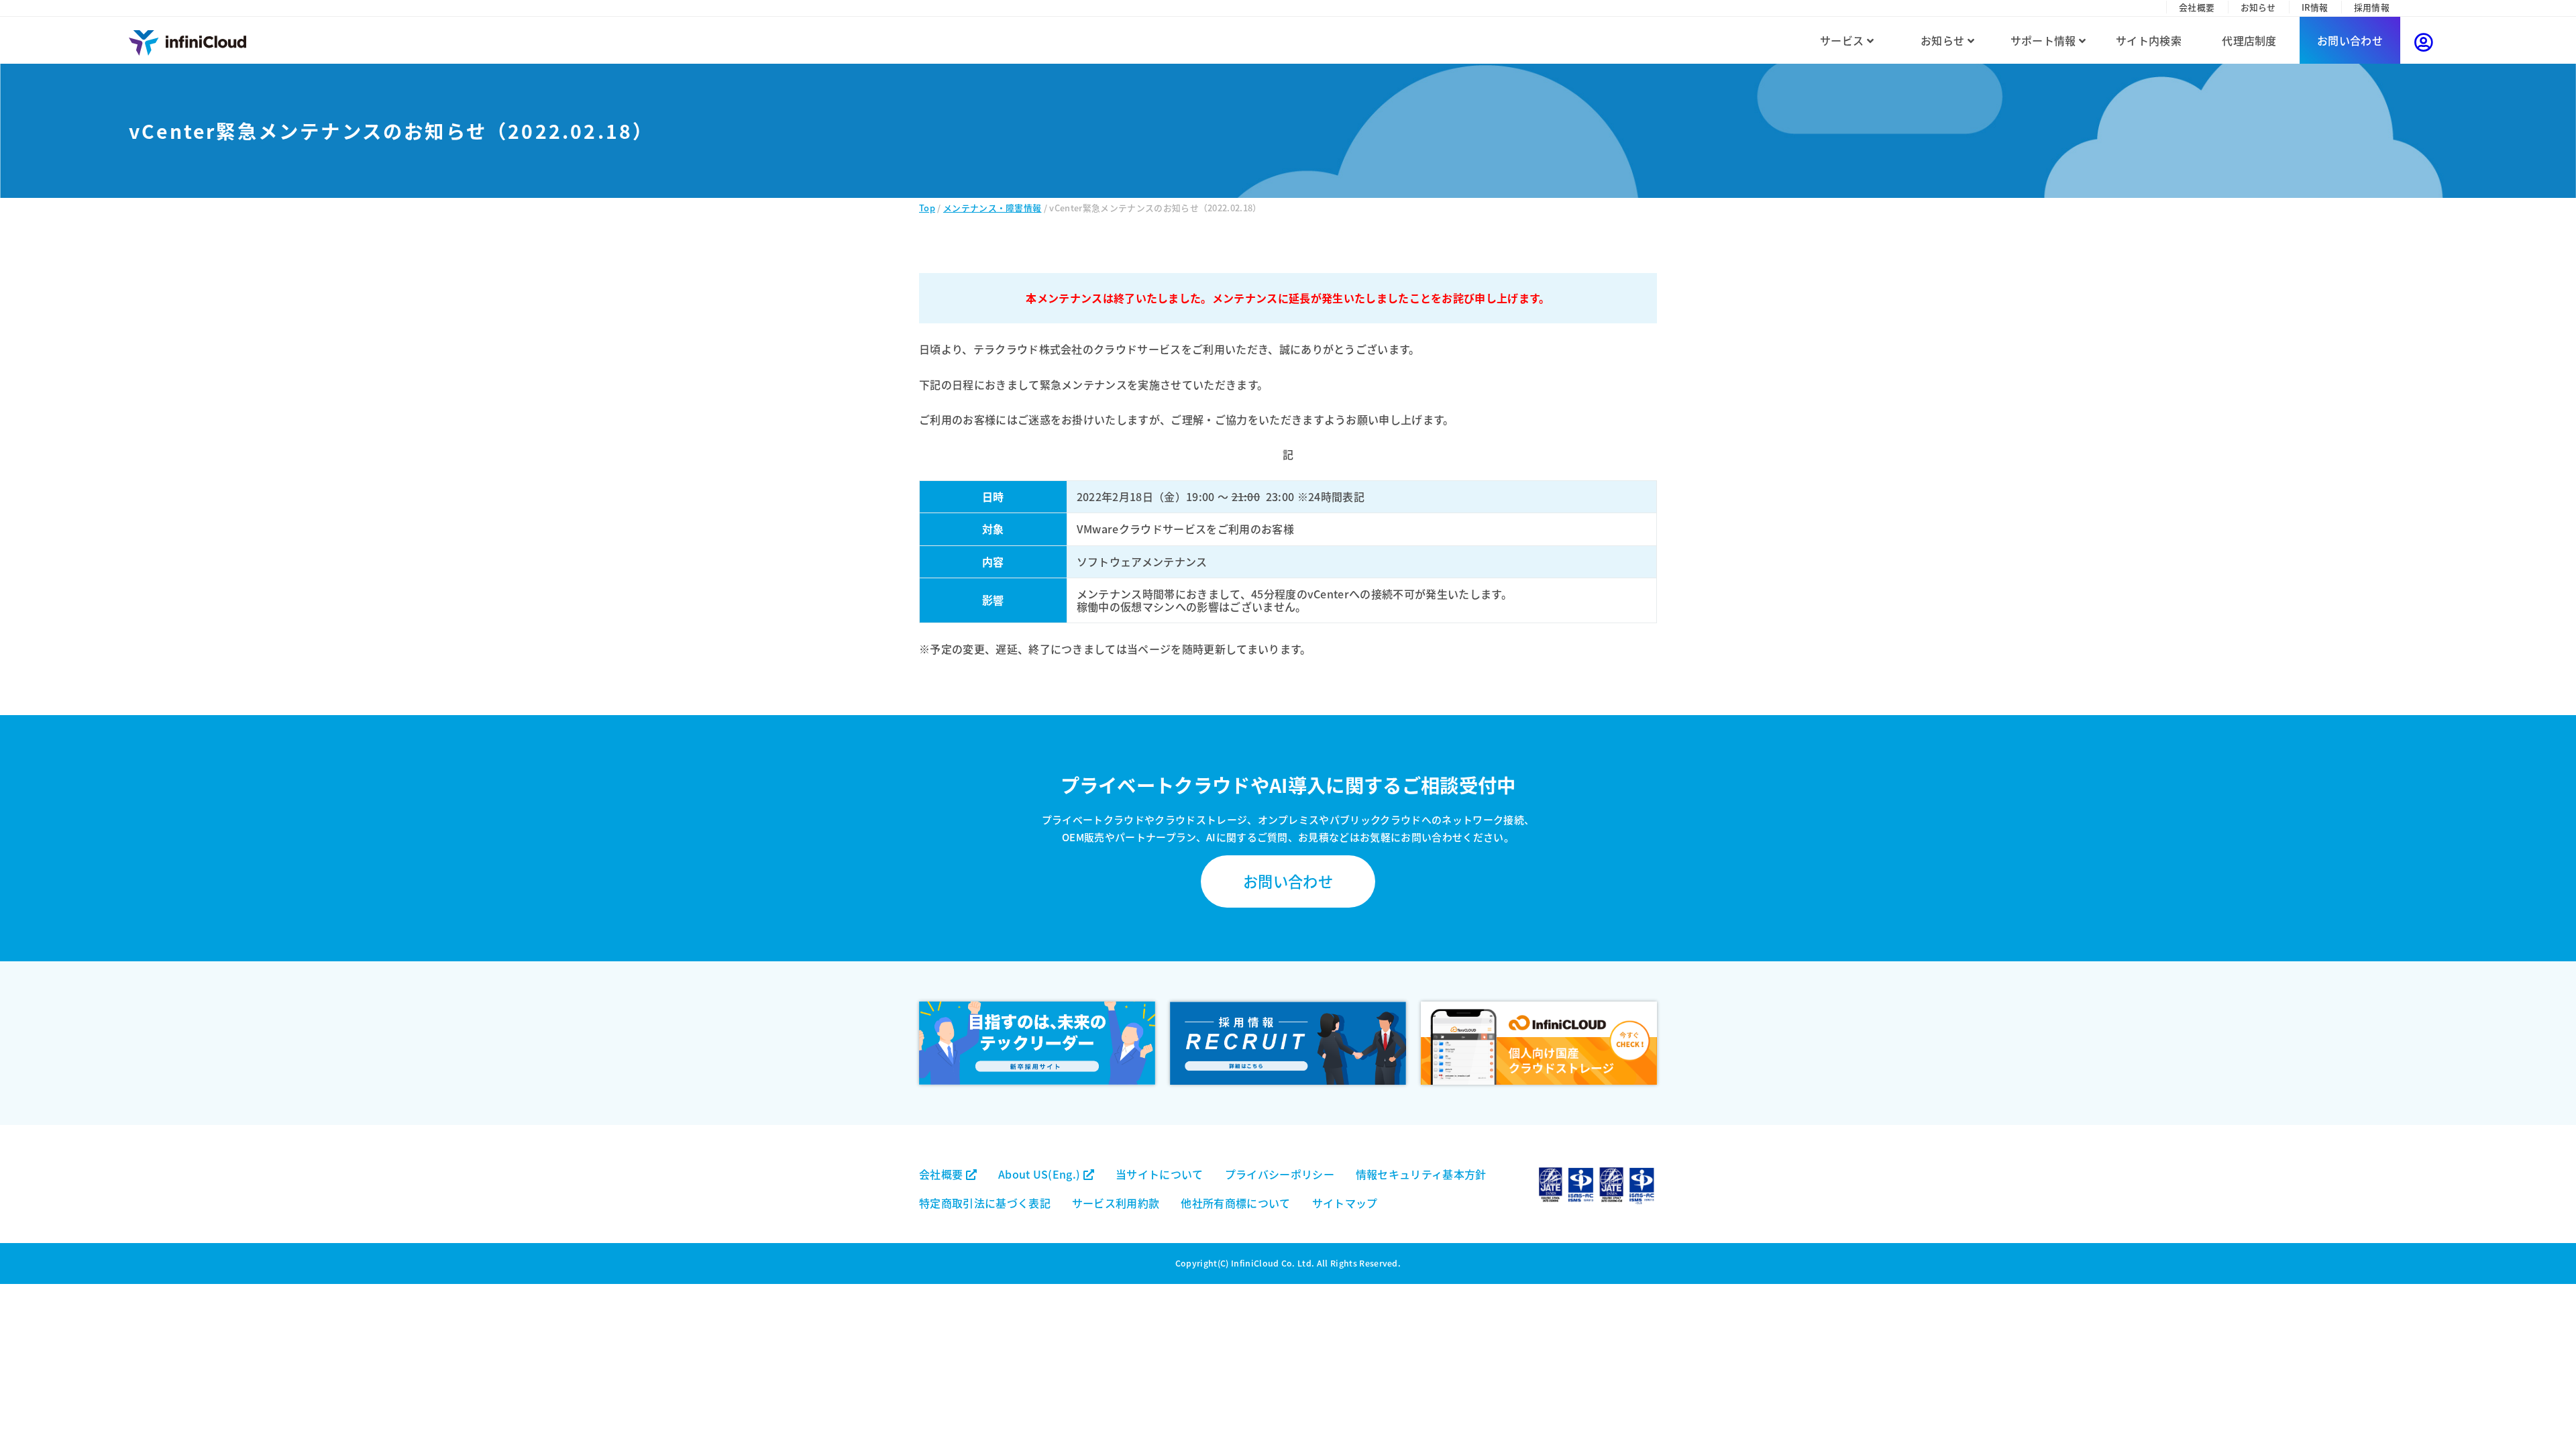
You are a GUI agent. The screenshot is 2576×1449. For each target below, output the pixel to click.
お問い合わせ (2350, 40)
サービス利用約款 (1116, 1203)
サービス (1843, 40)
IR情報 (2315, 7)
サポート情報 (2045, 40)
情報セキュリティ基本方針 (1421, 1174)
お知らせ (2258, 7)
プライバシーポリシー (1280, 1174)
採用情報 (2372, 7)
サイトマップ (1345, 1203)
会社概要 (2197, 7)
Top (927, 208)
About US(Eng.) (1041, 1174)
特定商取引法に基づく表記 (985, 1203)
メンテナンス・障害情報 (992, 208)
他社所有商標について (1235, 1203)
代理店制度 (2249, 40)
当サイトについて (1160, 1174)
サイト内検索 (2149, 40)
